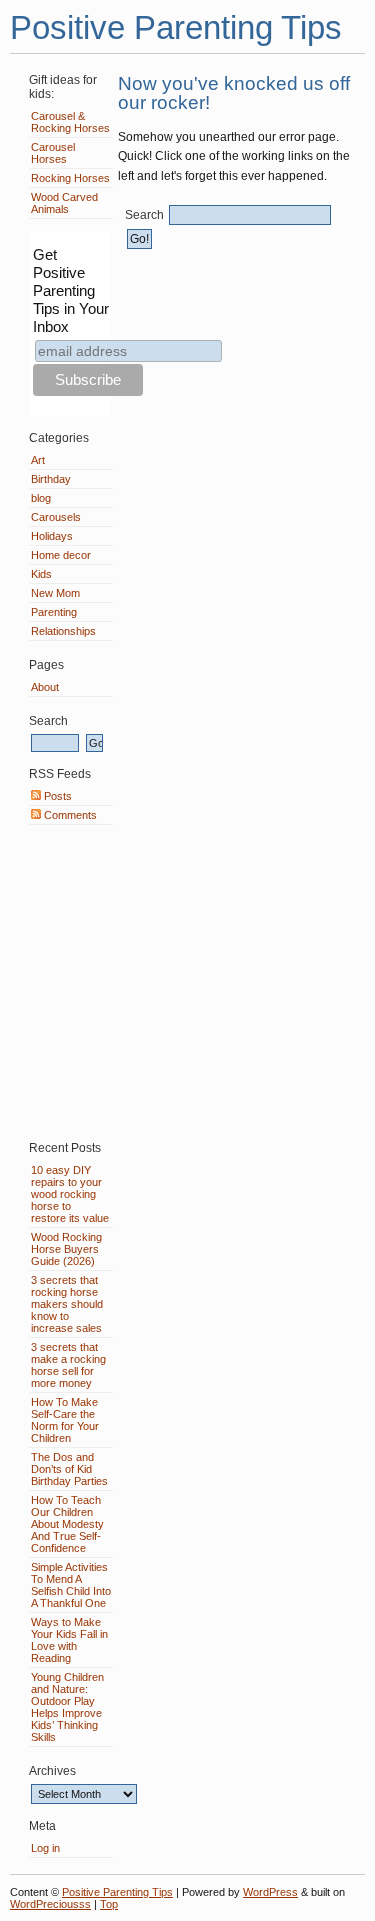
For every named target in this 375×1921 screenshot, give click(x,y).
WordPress (270, 1892)
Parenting (54, 612)
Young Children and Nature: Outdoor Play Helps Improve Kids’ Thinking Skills (67, 1707)
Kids (41, 574)
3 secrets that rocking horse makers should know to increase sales (67, 1304)
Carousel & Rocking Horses (70, 122)
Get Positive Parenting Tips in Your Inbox (71, 290)
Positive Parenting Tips (176, 27)
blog (41, 498)
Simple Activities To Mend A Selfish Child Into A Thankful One (71, 1585)
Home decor (61, 555)
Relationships (63, 631)
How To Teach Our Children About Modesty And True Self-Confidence (67, 1524)
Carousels (56, 517)
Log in (45, 1848)
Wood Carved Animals (64, 203)
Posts (56, 796)
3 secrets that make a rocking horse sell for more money (68, 1365)
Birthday (51, 479)
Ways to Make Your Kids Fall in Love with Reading (69, 1640)
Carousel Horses (53, 153)
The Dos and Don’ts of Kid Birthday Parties (69, 1469)
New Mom (55, 593)
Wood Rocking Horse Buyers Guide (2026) (66, 1249)
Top (109, 1904)
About (45, 687)
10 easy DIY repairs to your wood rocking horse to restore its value (70, 1194)
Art (38, 460)
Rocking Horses (70, 178)
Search (144, 215)
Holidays (52, 536)
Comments (69, 815)
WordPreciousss (50, 1904)
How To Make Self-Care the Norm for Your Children (65, 1420)
